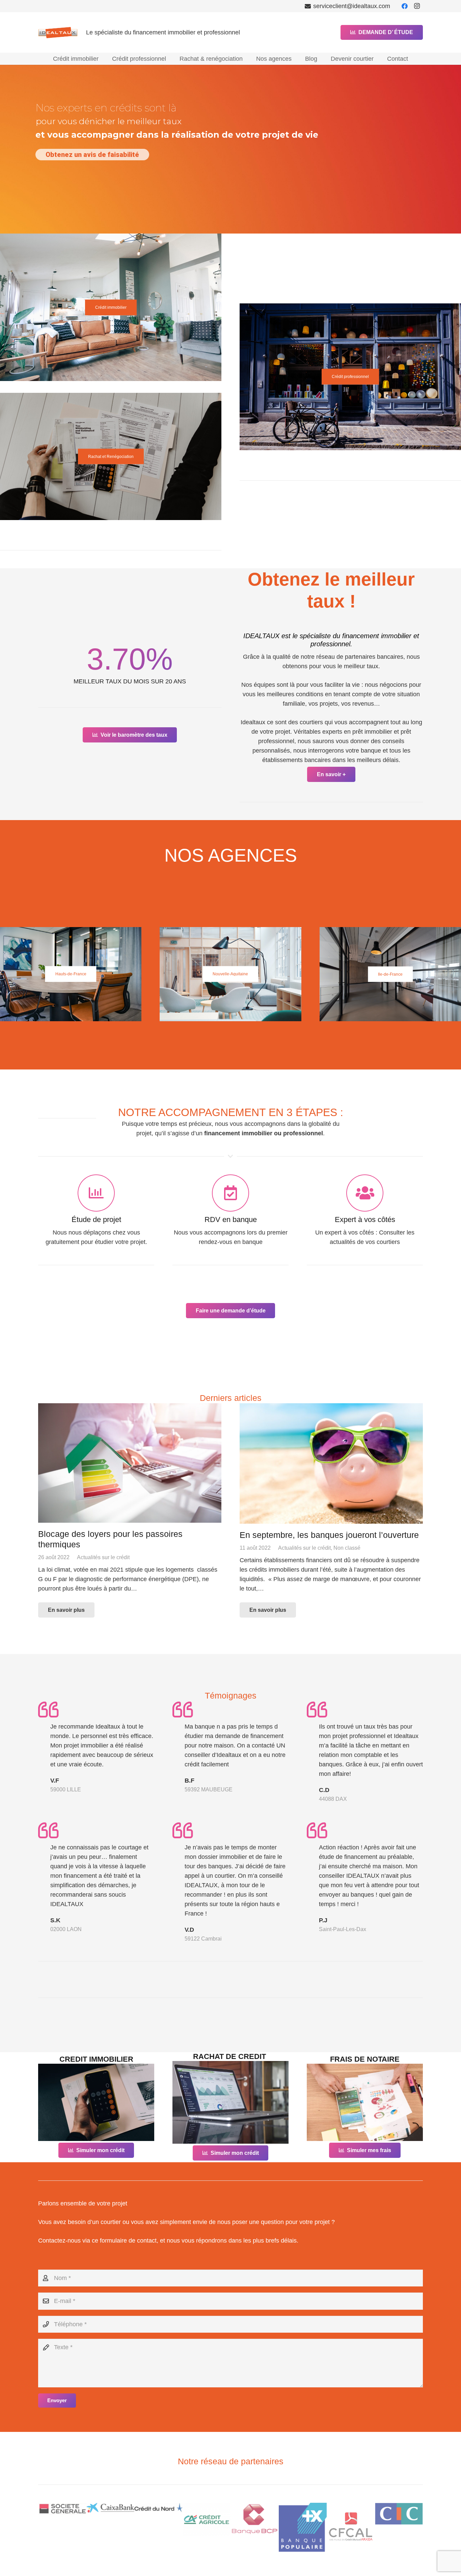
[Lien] (96, 2102)
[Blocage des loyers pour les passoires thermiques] (130, 1463)
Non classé (347, 1548)
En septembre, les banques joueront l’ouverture (329, 1535)
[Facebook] (405, 6)
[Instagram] (417, 6)
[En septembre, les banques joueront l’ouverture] (331, 1463)
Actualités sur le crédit (103, 1557)
